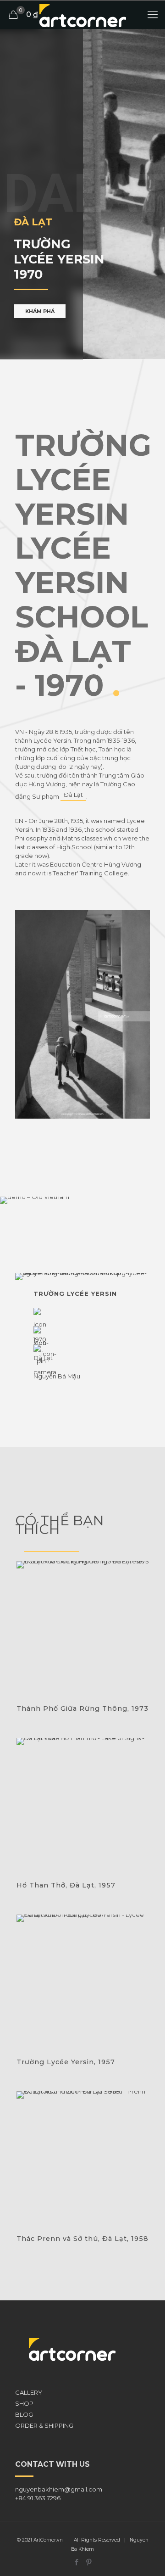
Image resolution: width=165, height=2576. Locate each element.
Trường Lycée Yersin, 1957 (66, 2062)
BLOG (24, 2414)
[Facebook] (76, 2562)
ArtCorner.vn (48, 2540)
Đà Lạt (73, 795)
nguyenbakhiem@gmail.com (59, 2489)
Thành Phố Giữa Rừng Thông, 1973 (82, 1708)
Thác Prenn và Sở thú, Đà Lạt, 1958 (82, 2239)
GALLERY (29, 2392)
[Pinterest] (89, 2562)
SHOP (24, 2403)
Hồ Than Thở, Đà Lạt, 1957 (66, 1885)
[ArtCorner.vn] (82, 15)
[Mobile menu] (153, 15)
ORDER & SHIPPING (44, 2425)
